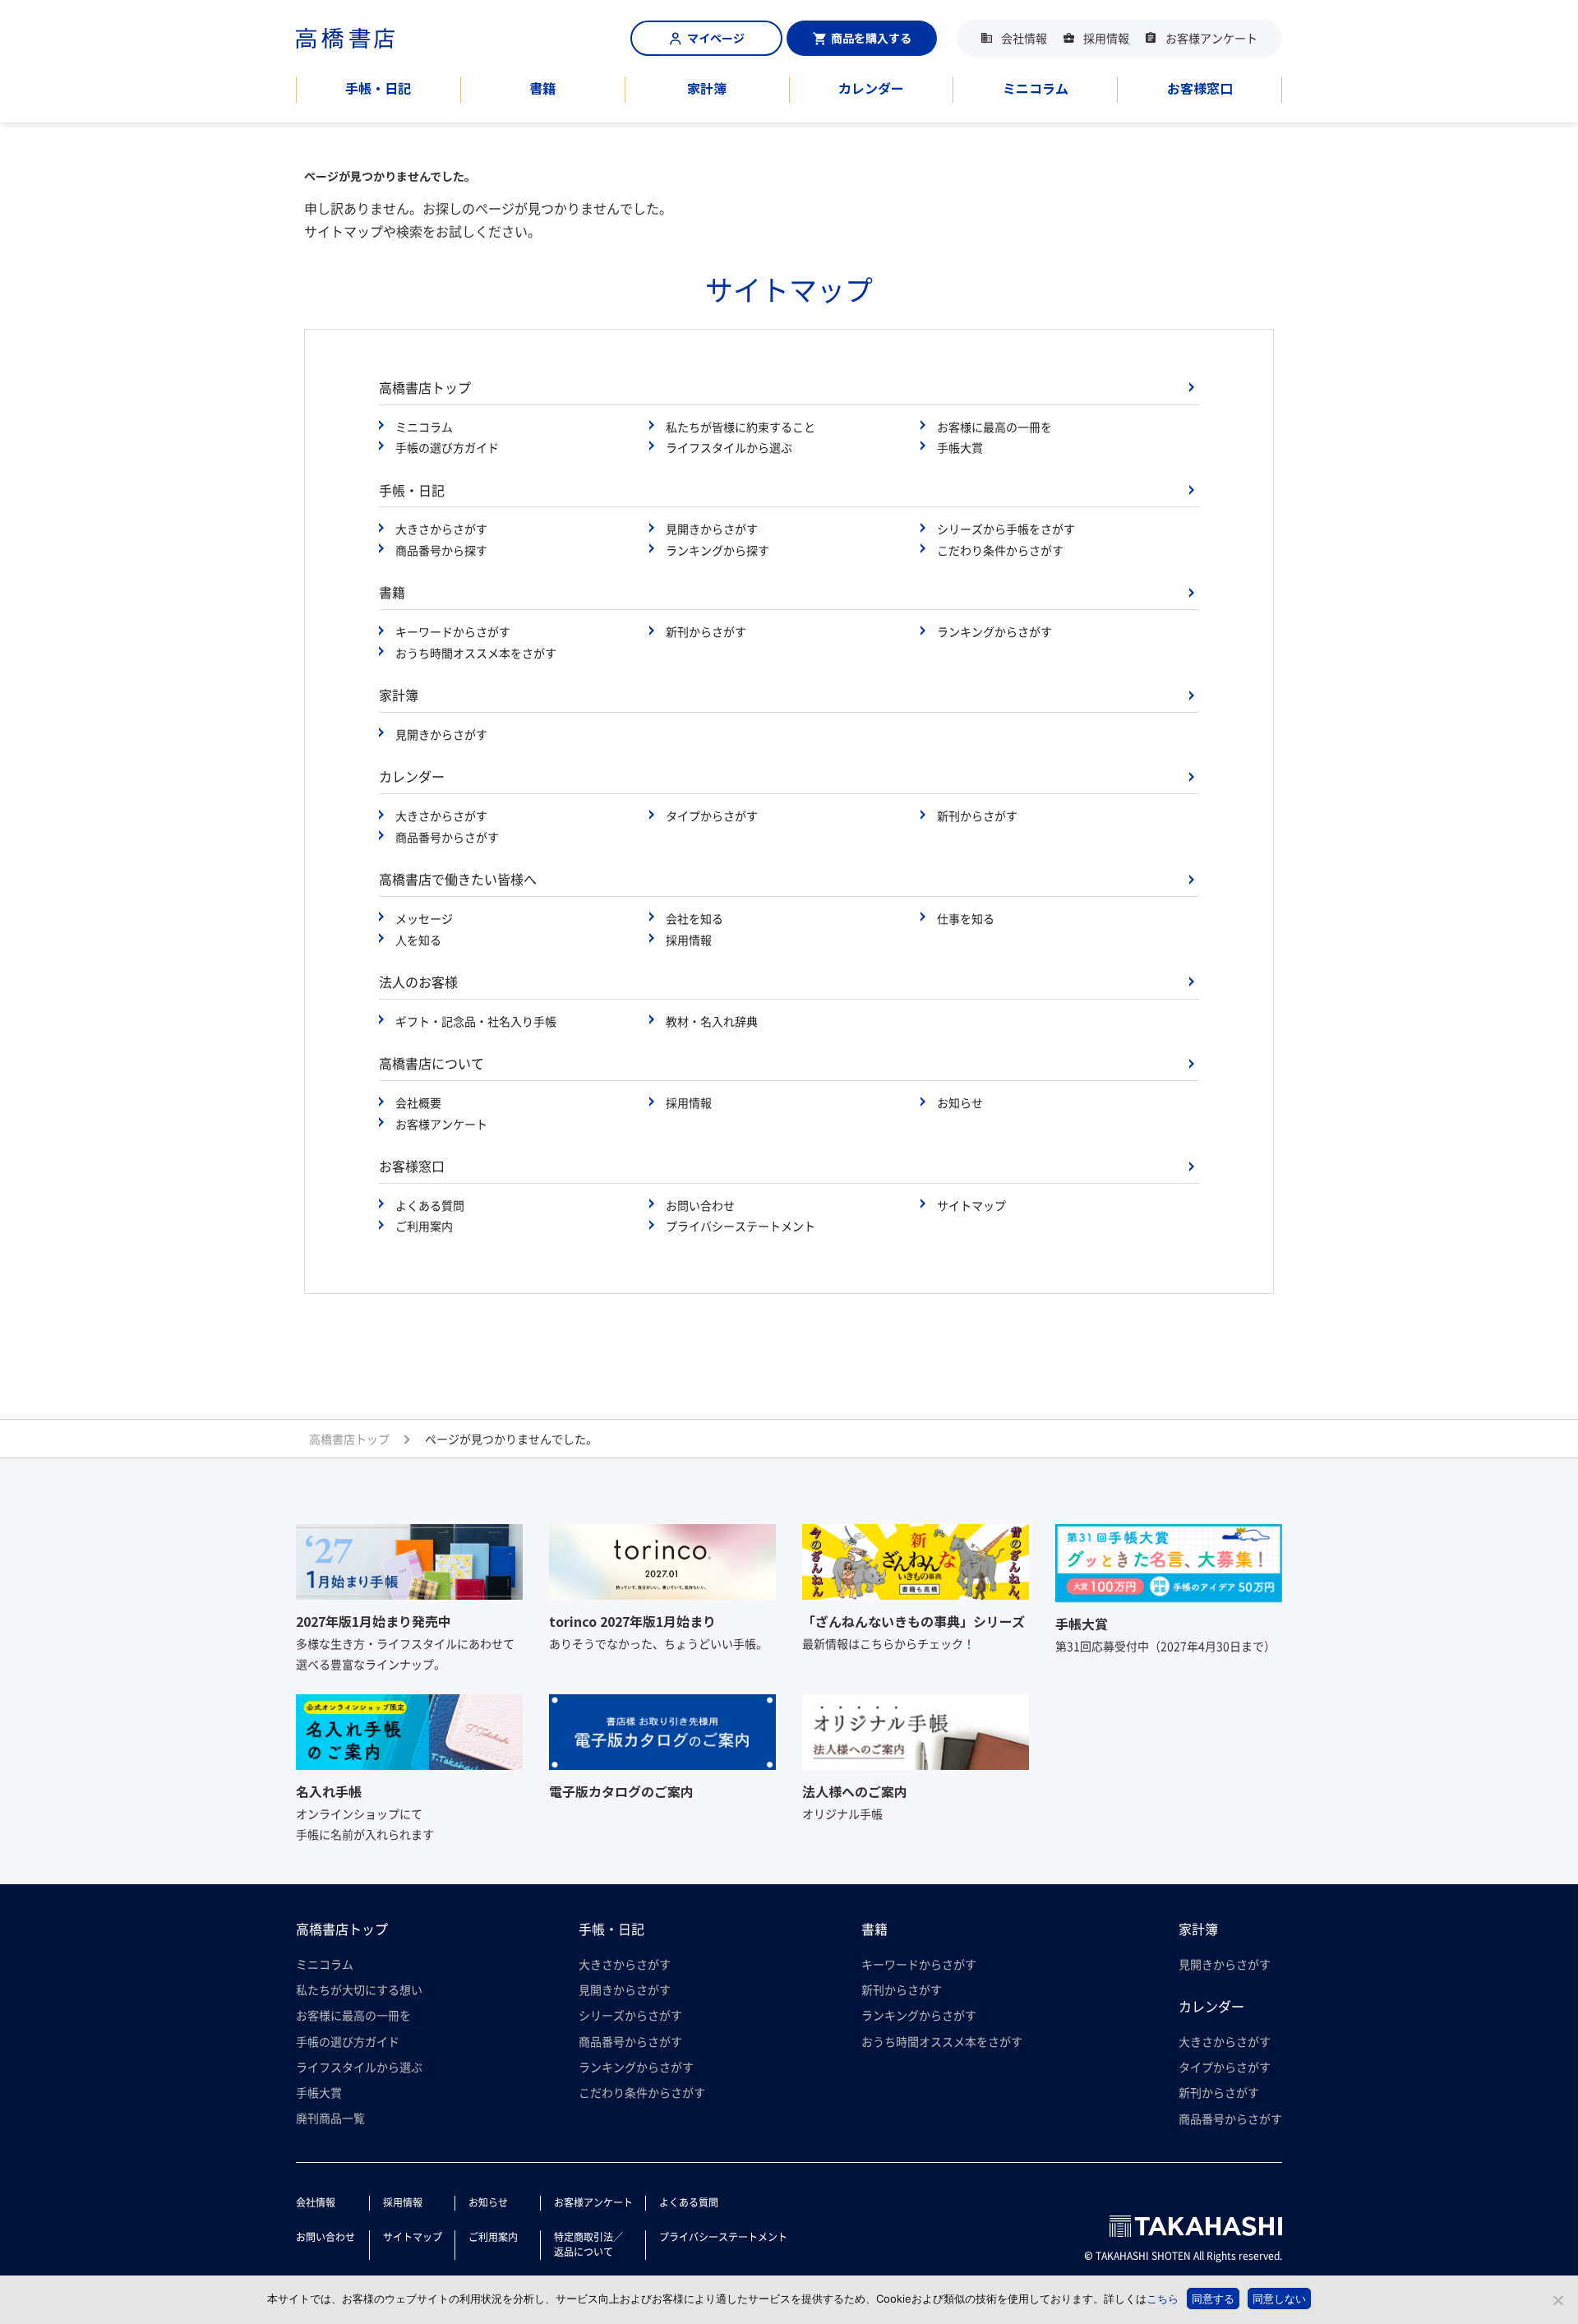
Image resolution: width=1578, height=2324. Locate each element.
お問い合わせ (700, 1205)
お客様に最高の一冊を (994, 427)
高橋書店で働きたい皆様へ (458, 879)
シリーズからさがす (630, 2015)
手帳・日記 (378, 88)
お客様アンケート (1211, 38)
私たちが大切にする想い (359, 1989)
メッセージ (424, 918)
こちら (1163, 2299)
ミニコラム (1036, 88)
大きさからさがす (441, 529)
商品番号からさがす (447, 837)
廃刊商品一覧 (330, 2118)
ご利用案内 (424, 1226)
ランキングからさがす (994, 631)
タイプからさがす (712, 815)
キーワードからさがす (453, 631)
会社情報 (1024, 38)
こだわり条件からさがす (1000, 550)
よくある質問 (430, 1205)
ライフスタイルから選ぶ (729, 447)
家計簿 (707, 88)
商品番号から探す (441, 550)
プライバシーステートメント (741, 1226)
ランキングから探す (717, 550)
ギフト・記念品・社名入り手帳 (476, 1021)
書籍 (542, 88)
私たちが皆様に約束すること (741, 427)
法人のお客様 (418, 982)
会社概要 (418, 1102)
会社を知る (694, 918)
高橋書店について (431, 1063)
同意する (1213, 2299)
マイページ (716, 38)
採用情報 (1106, 38)
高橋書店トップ (425, 387)
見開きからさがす (712, 529)
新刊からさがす (706, 631)
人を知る (418, 940)
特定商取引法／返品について (588, 2244)
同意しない (1279, 2299)
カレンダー (871, 88)
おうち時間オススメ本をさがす (476, 653)
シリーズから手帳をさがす (1006, 529)
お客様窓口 (1200, 88)
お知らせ (960, 1102)
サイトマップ (971, 1205)
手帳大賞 (960, 447)
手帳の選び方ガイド (447, 447)
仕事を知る (966, 918)
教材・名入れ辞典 (712, 1021)
